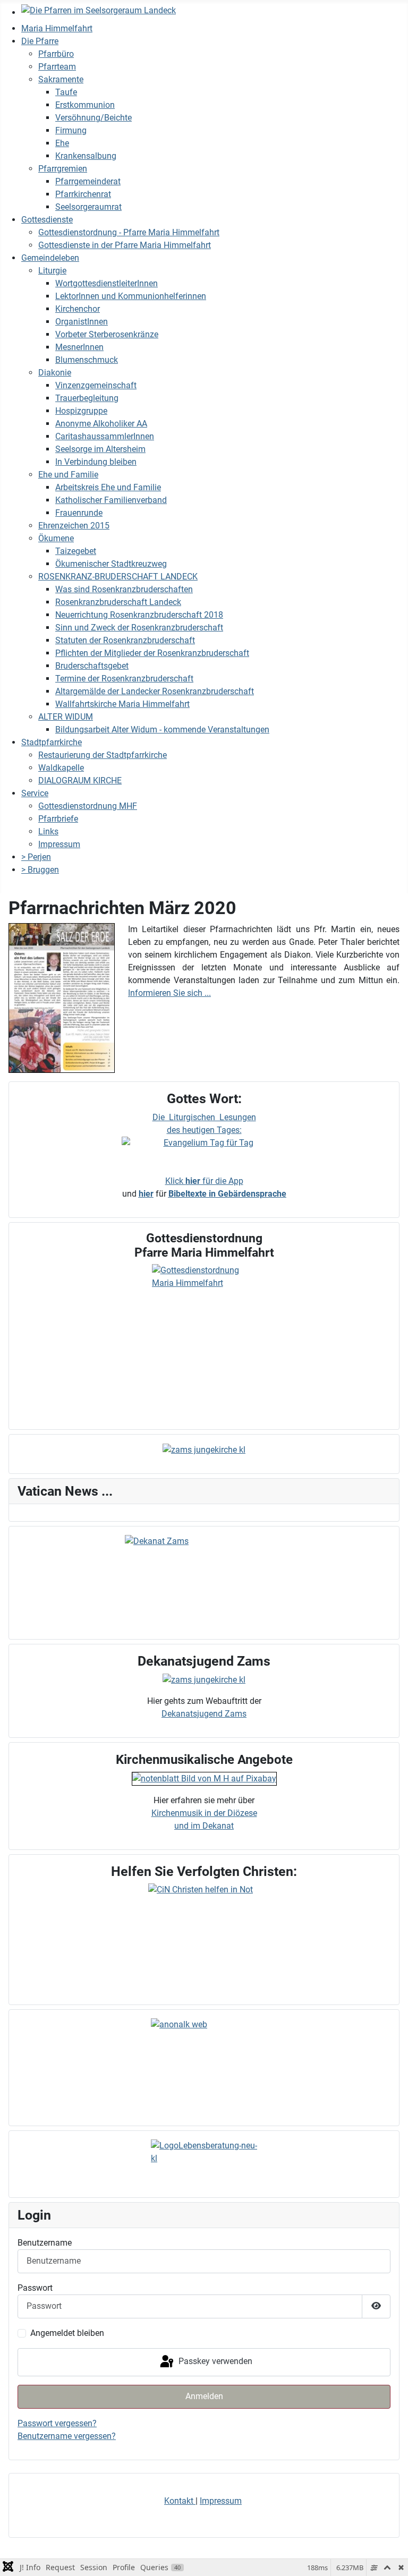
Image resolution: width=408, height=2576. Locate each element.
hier (146, 1194)
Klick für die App (204, 1181)
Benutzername (45, 2243)
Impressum (221, 2501)
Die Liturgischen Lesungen (204, 1117)
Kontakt (180, 2501)
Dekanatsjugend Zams (204, 1714)
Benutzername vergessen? (67, 2436)
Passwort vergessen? (57, 2423)
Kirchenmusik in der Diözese (204, 1813)
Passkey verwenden (214, 2362)
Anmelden (204, 2396)
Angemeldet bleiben (67, 2333)
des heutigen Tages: (204, 1130)
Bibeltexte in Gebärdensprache (227, 1194)
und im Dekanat (204, 1826)
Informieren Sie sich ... (169, 993)
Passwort (35, 2288)
